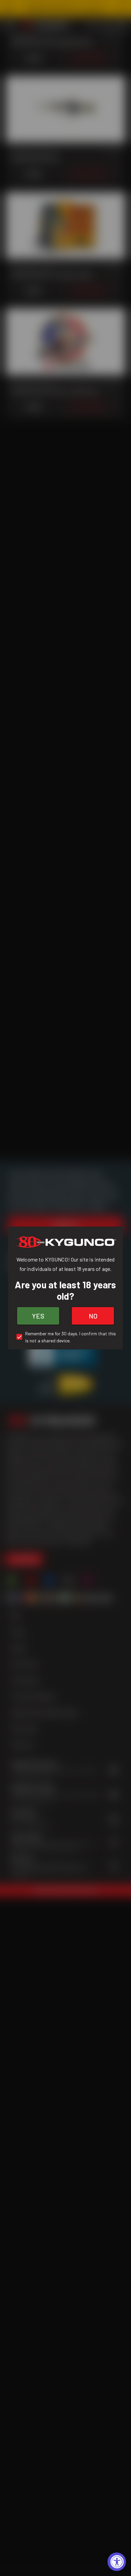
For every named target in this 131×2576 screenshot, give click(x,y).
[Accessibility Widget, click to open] (117, 2562)
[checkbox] (65, 1337)
